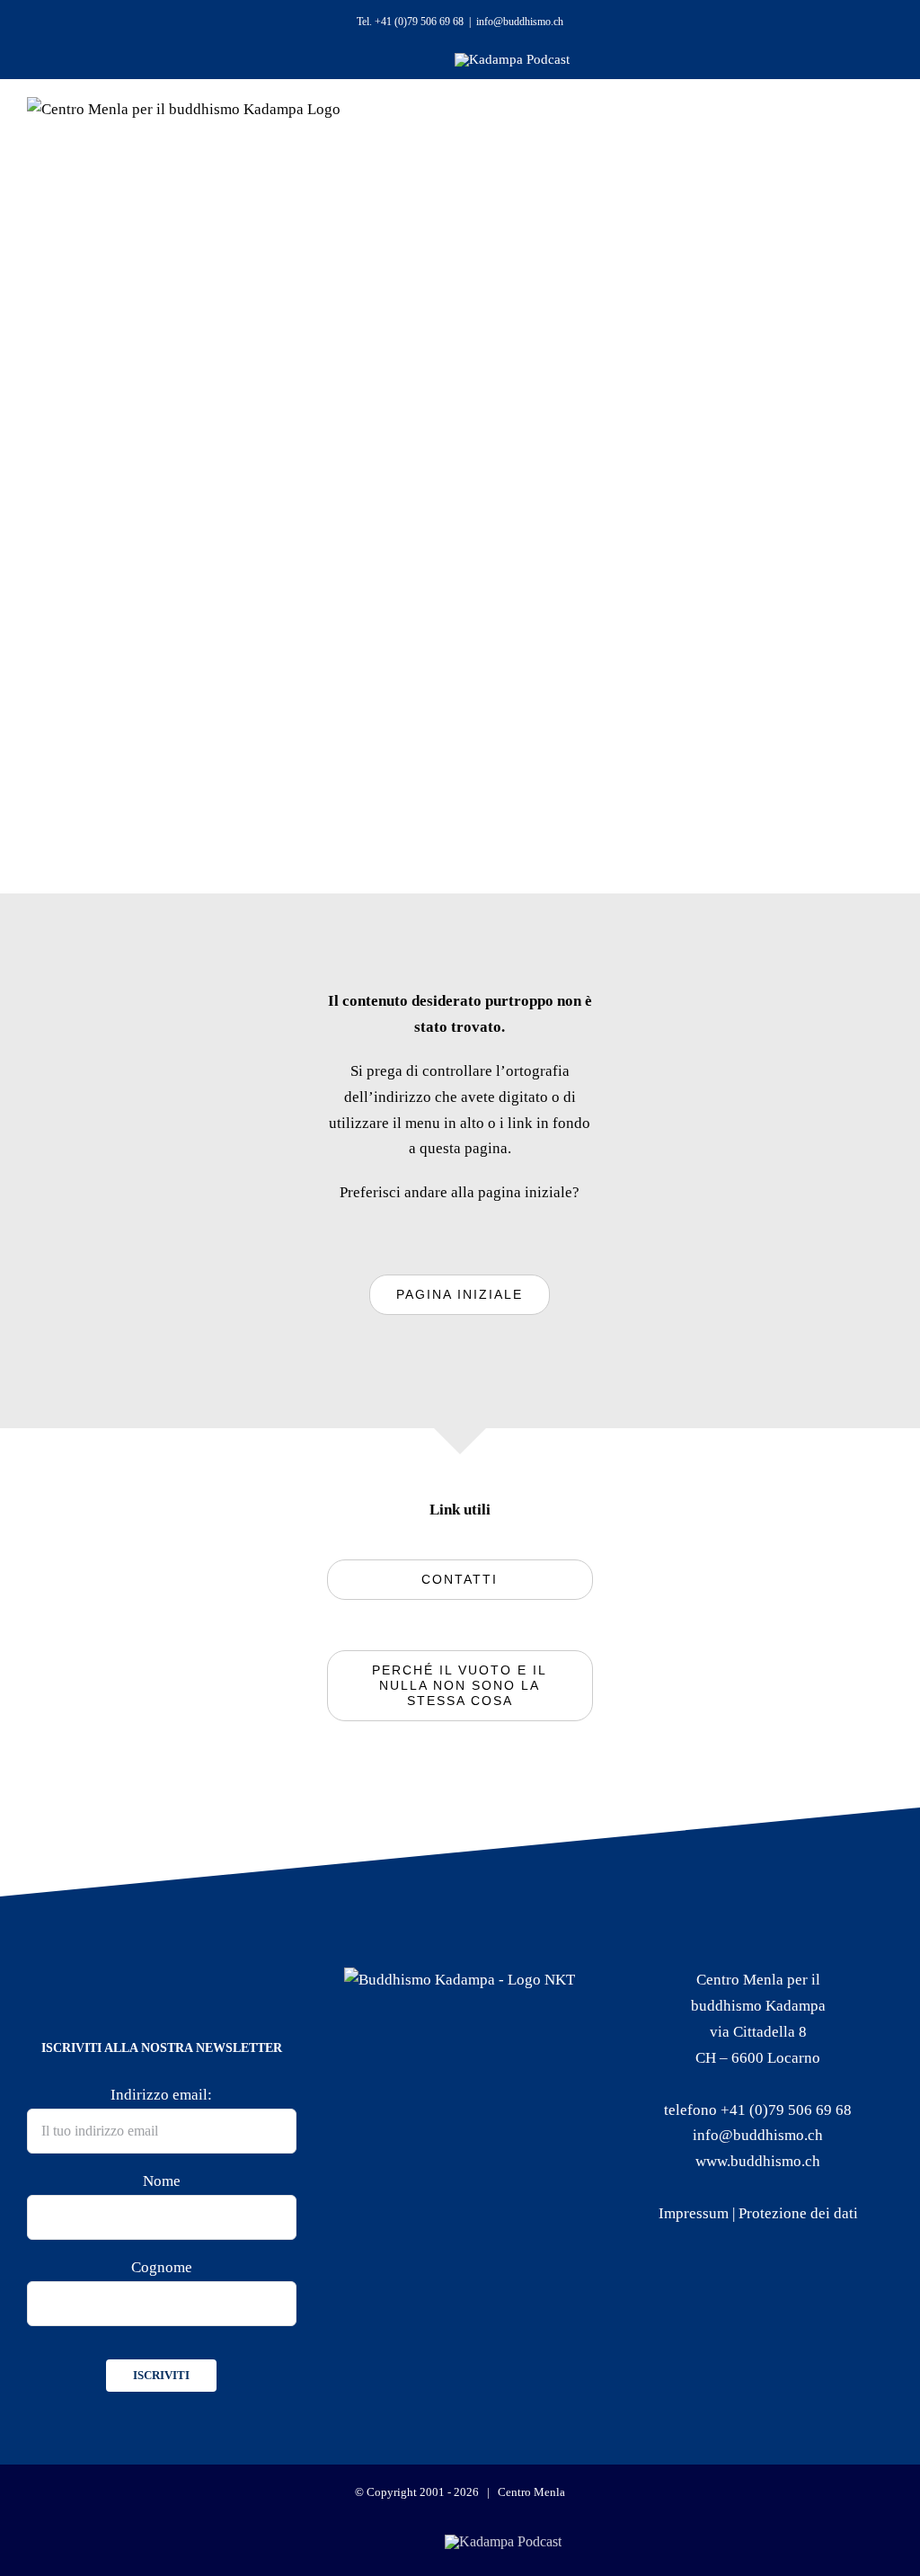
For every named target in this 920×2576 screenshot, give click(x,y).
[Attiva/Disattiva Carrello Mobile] (810, 135)
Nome (162, 2181)
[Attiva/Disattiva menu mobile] (859, 135)
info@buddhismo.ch (520, 22)
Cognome (162, 2267)
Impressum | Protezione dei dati (758, 2213)
